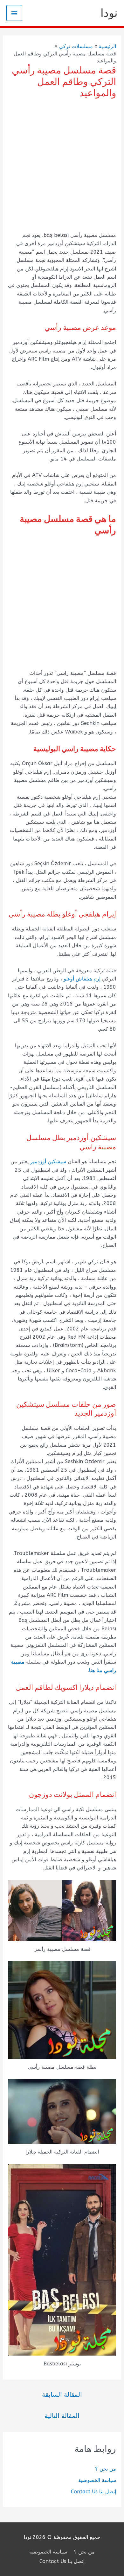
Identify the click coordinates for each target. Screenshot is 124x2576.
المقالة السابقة (62, 2395)
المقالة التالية (62, 2416)
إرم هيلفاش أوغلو (82, 979)
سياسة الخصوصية (97, 2480)
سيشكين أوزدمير (48, 1161)
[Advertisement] (62, 166)
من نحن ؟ (106, 2469)
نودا (109, 13)
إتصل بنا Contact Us (93, 2492)
